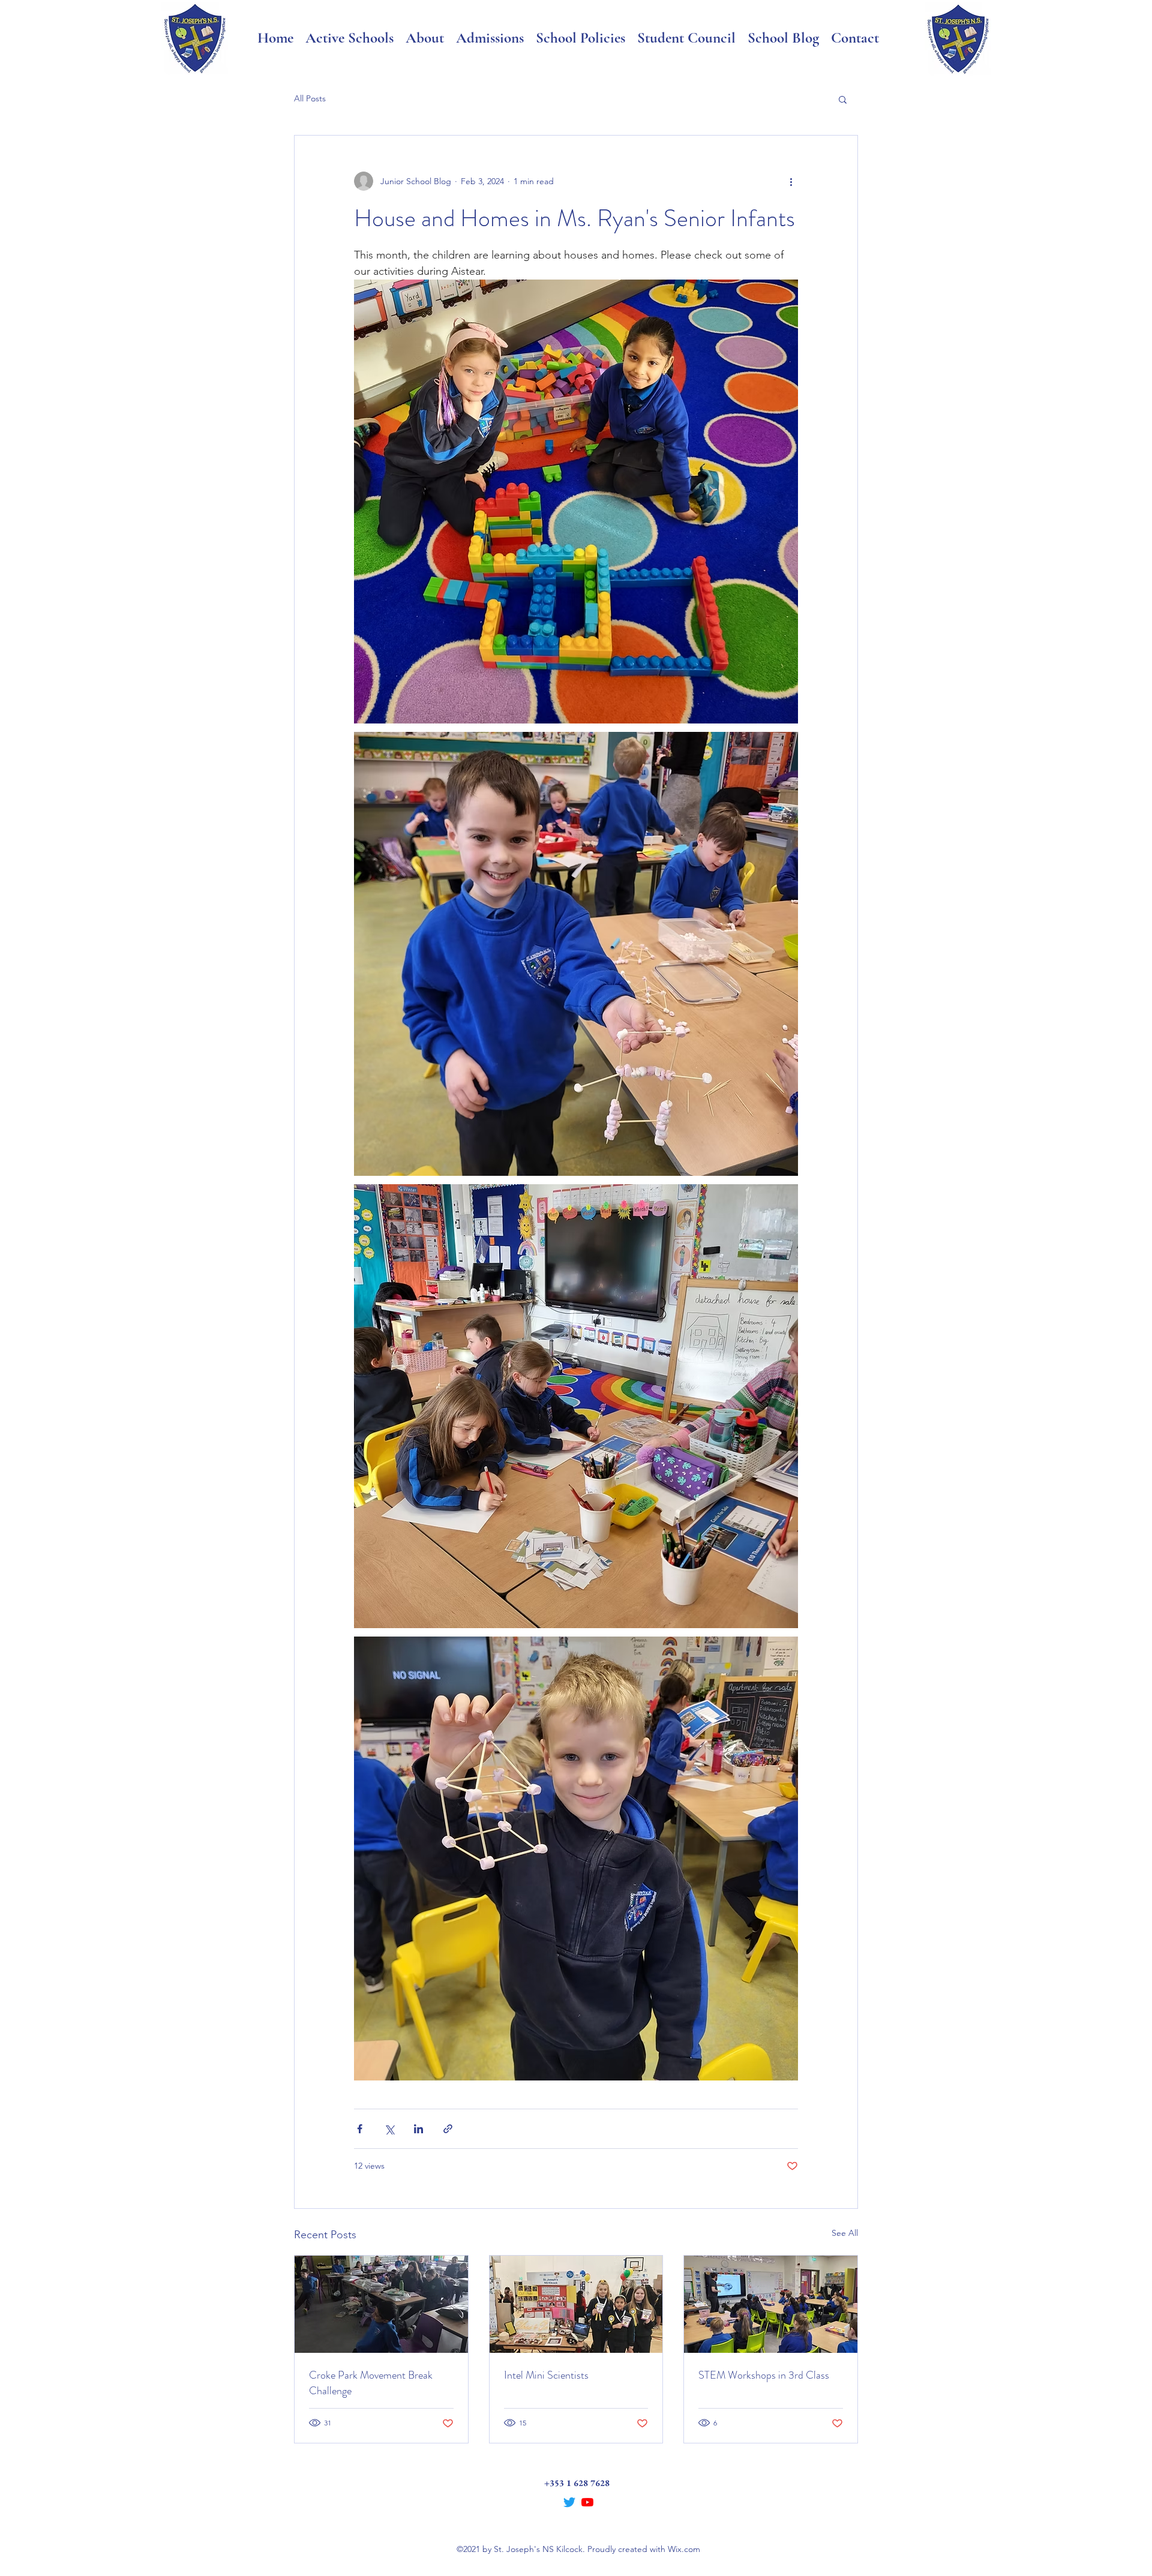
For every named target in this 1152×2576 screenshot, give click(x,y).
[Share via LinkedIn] (418, 2129)
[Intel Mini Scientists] (576, 2304)
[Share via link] (448, 2129)
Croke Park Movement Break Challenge (371, 2383)
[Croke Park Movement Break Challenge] (381, 2304)
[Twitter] (569, 2502)
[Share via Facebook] (360, 2129)
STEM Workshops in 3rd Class (764, 2375)
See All (845, 2233)
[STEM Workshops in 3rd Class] (771, 2304)
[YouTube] (587, 2502)
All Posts (310, 98)
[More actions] (791, 181)
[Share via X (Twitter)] (389, 2129)
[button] (843, 99)
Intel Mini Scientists (546, 2375)
